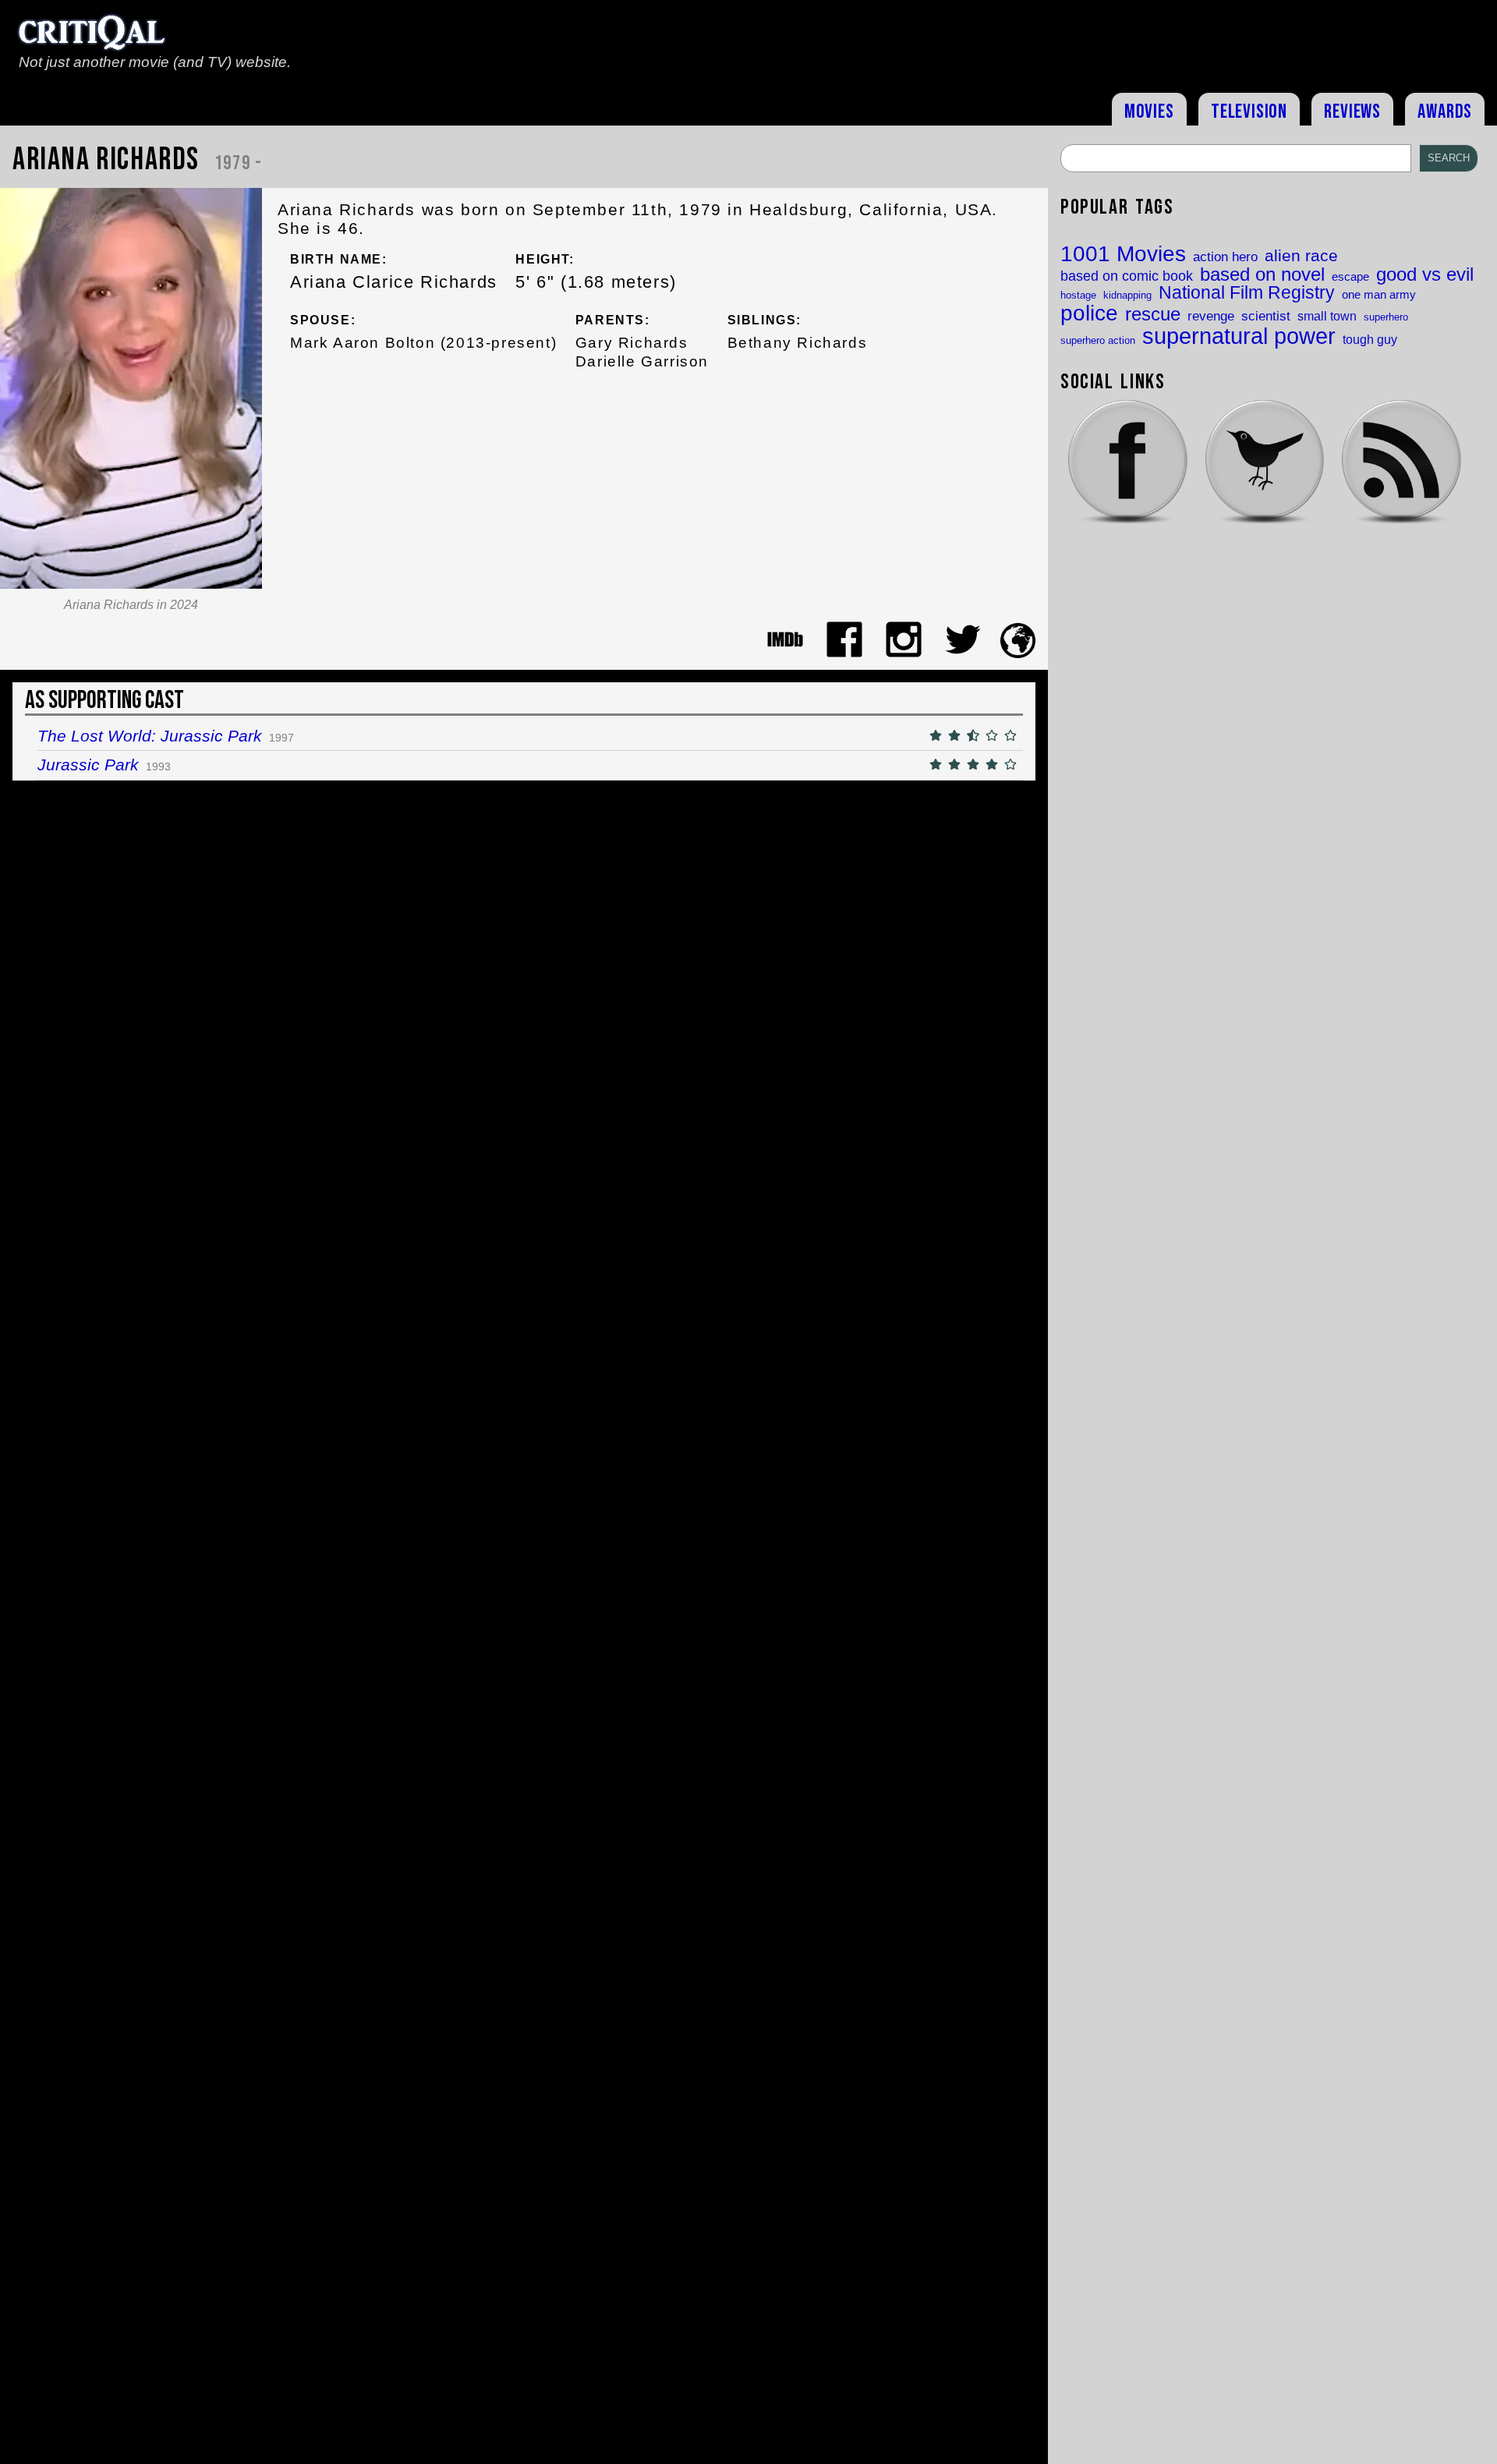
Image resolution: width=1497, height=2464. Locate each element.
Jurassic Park (88, 765)
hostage (1078, 295)
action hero (1225, 257)
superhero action (1098, 340)
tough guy (1370, 339)
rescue (1153, 315)
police (1089, 313)
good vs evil (1425, 274)
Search (1449, 158)
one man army (1379, 295)
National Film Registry (1247, 294)
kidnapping (1127, 295)
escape (1350, 277)
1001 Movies (1123, 254)
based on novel (1262, 275)
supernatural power (1239, 336)
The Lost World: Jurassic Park (150, 736)
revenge (1211, 316)
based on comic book (1127, 276)
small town (1327, 316)
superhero (1386, 317)
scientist (1266, 316)
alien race (1301, 256)
